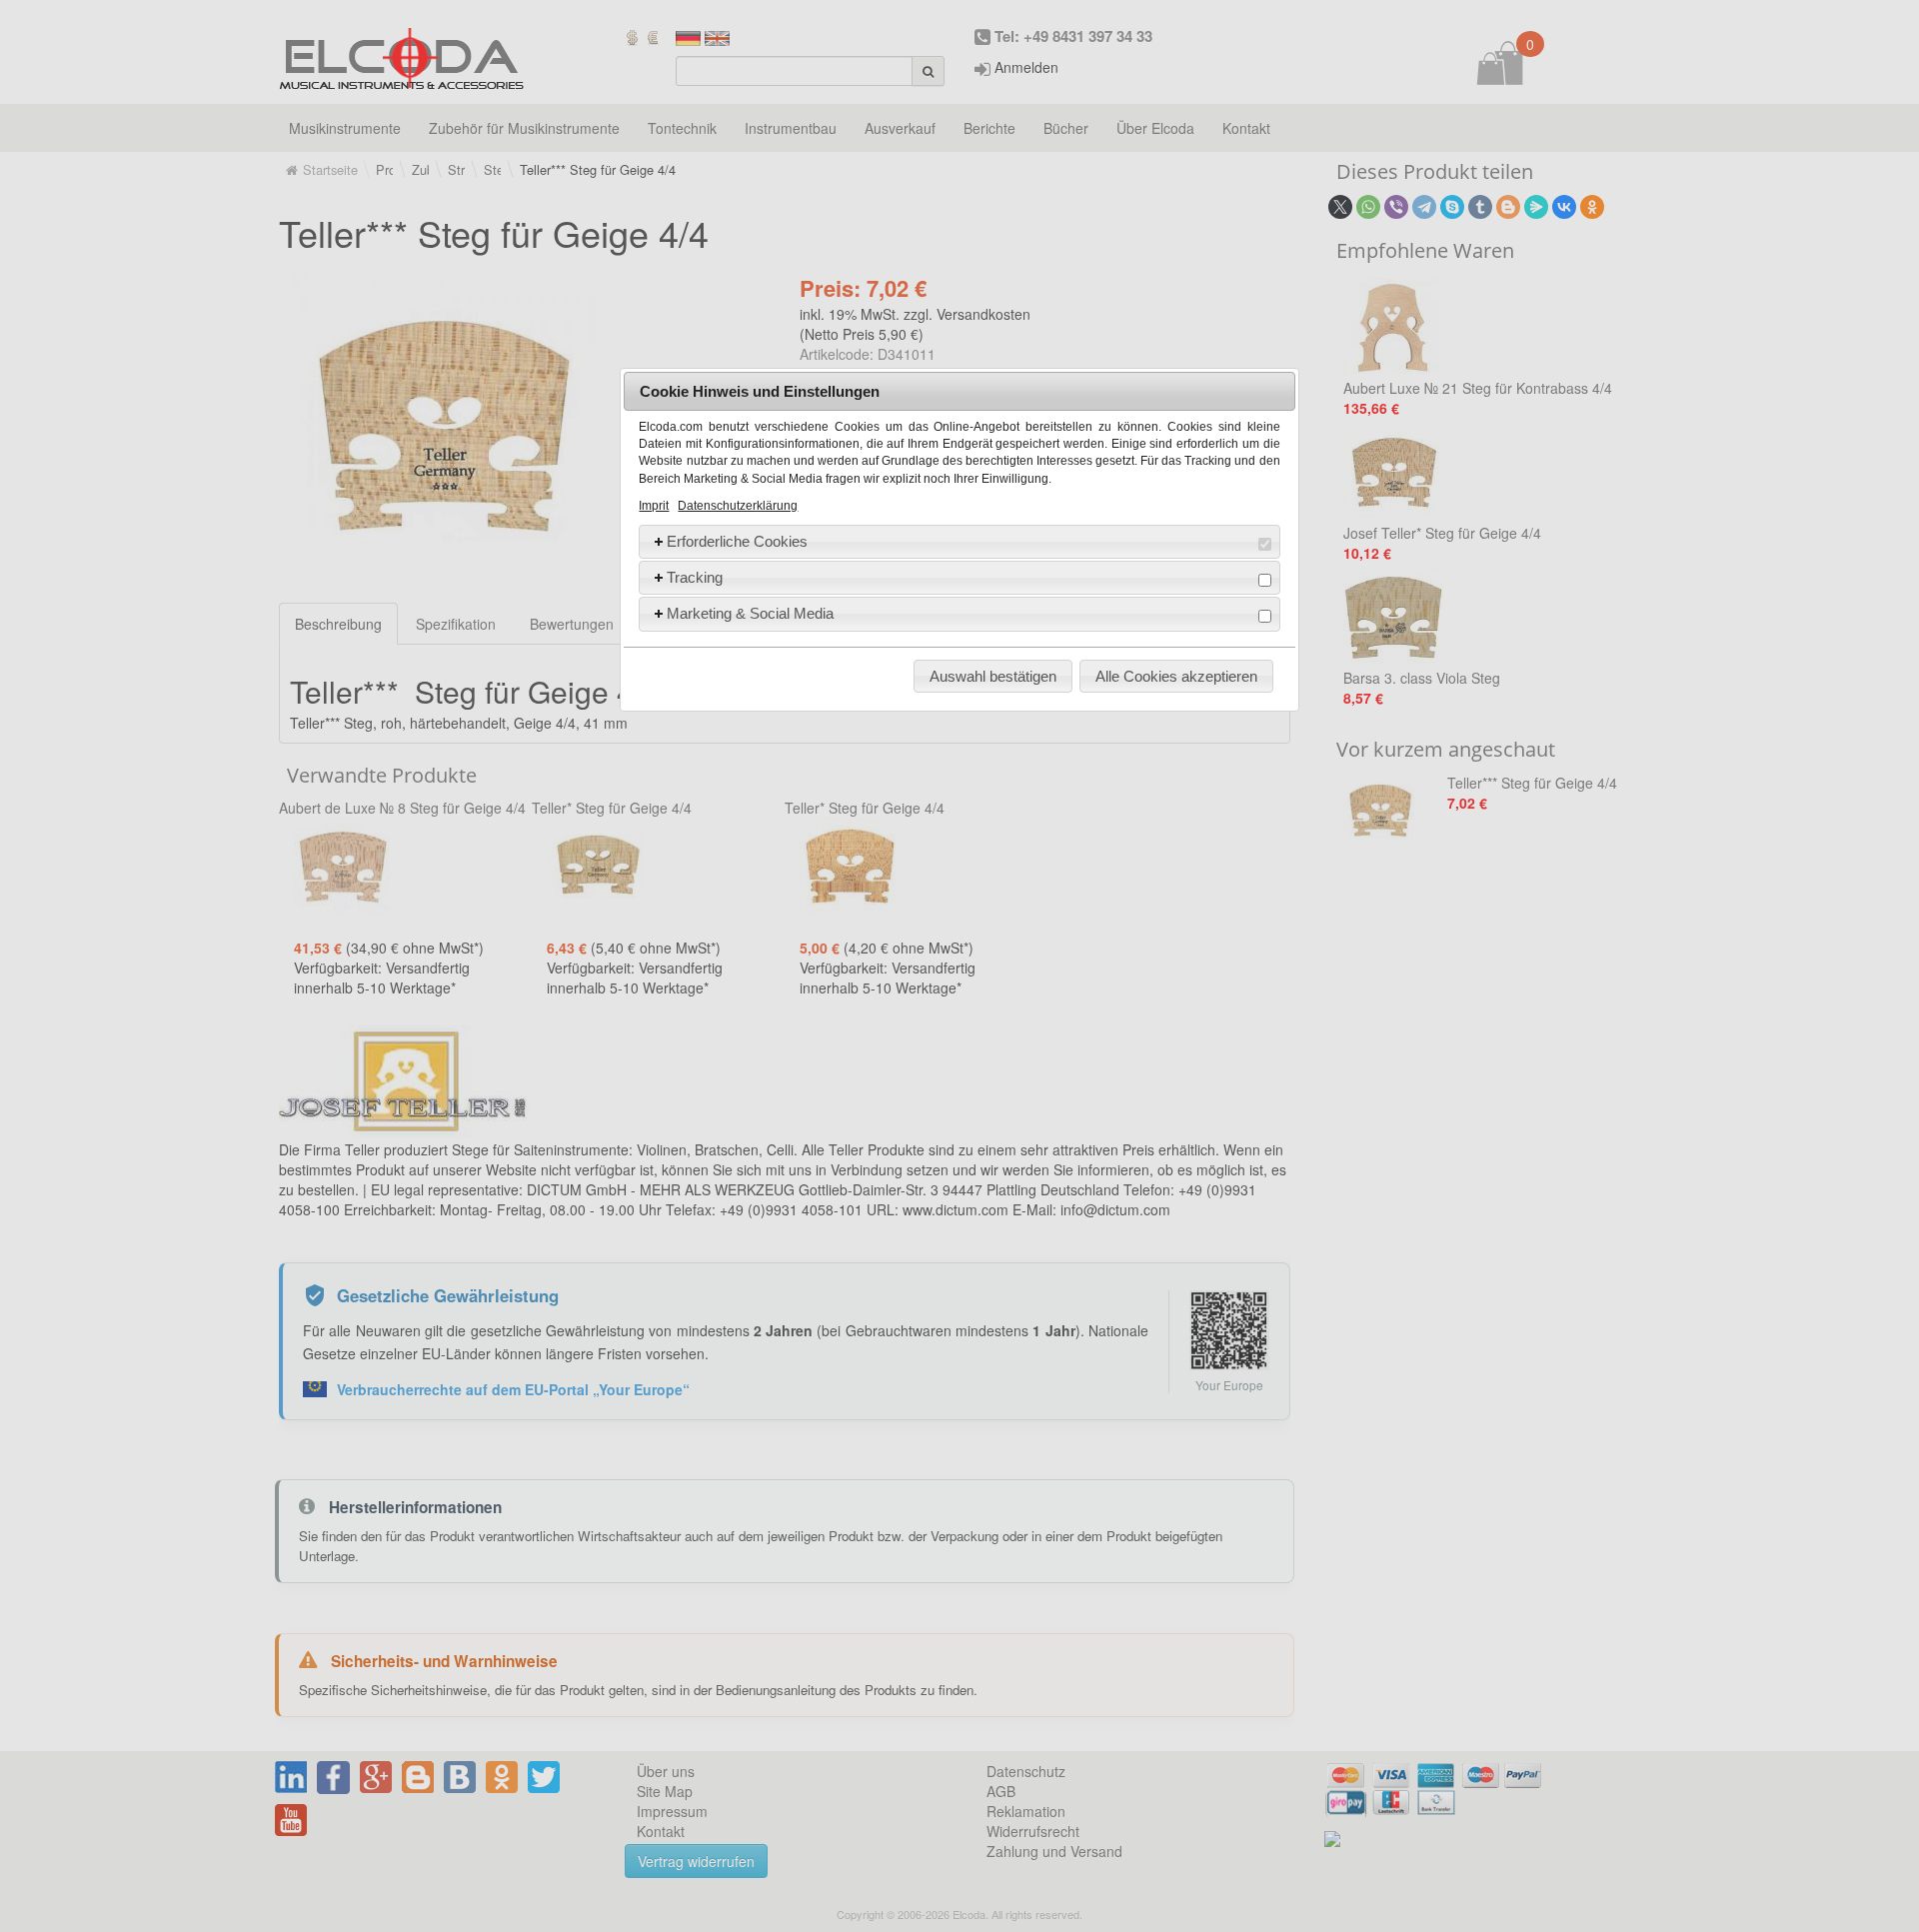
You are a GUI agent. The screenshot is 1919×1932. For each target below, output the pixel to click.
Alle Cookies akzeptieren (1176, 676)
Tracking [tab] (695, 577)
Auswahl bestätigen (993, 676)
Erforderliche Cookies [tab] (737, 541)
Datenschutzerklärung (738, 506)
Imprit (654, 506)
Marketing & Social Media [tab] (750, 613)
